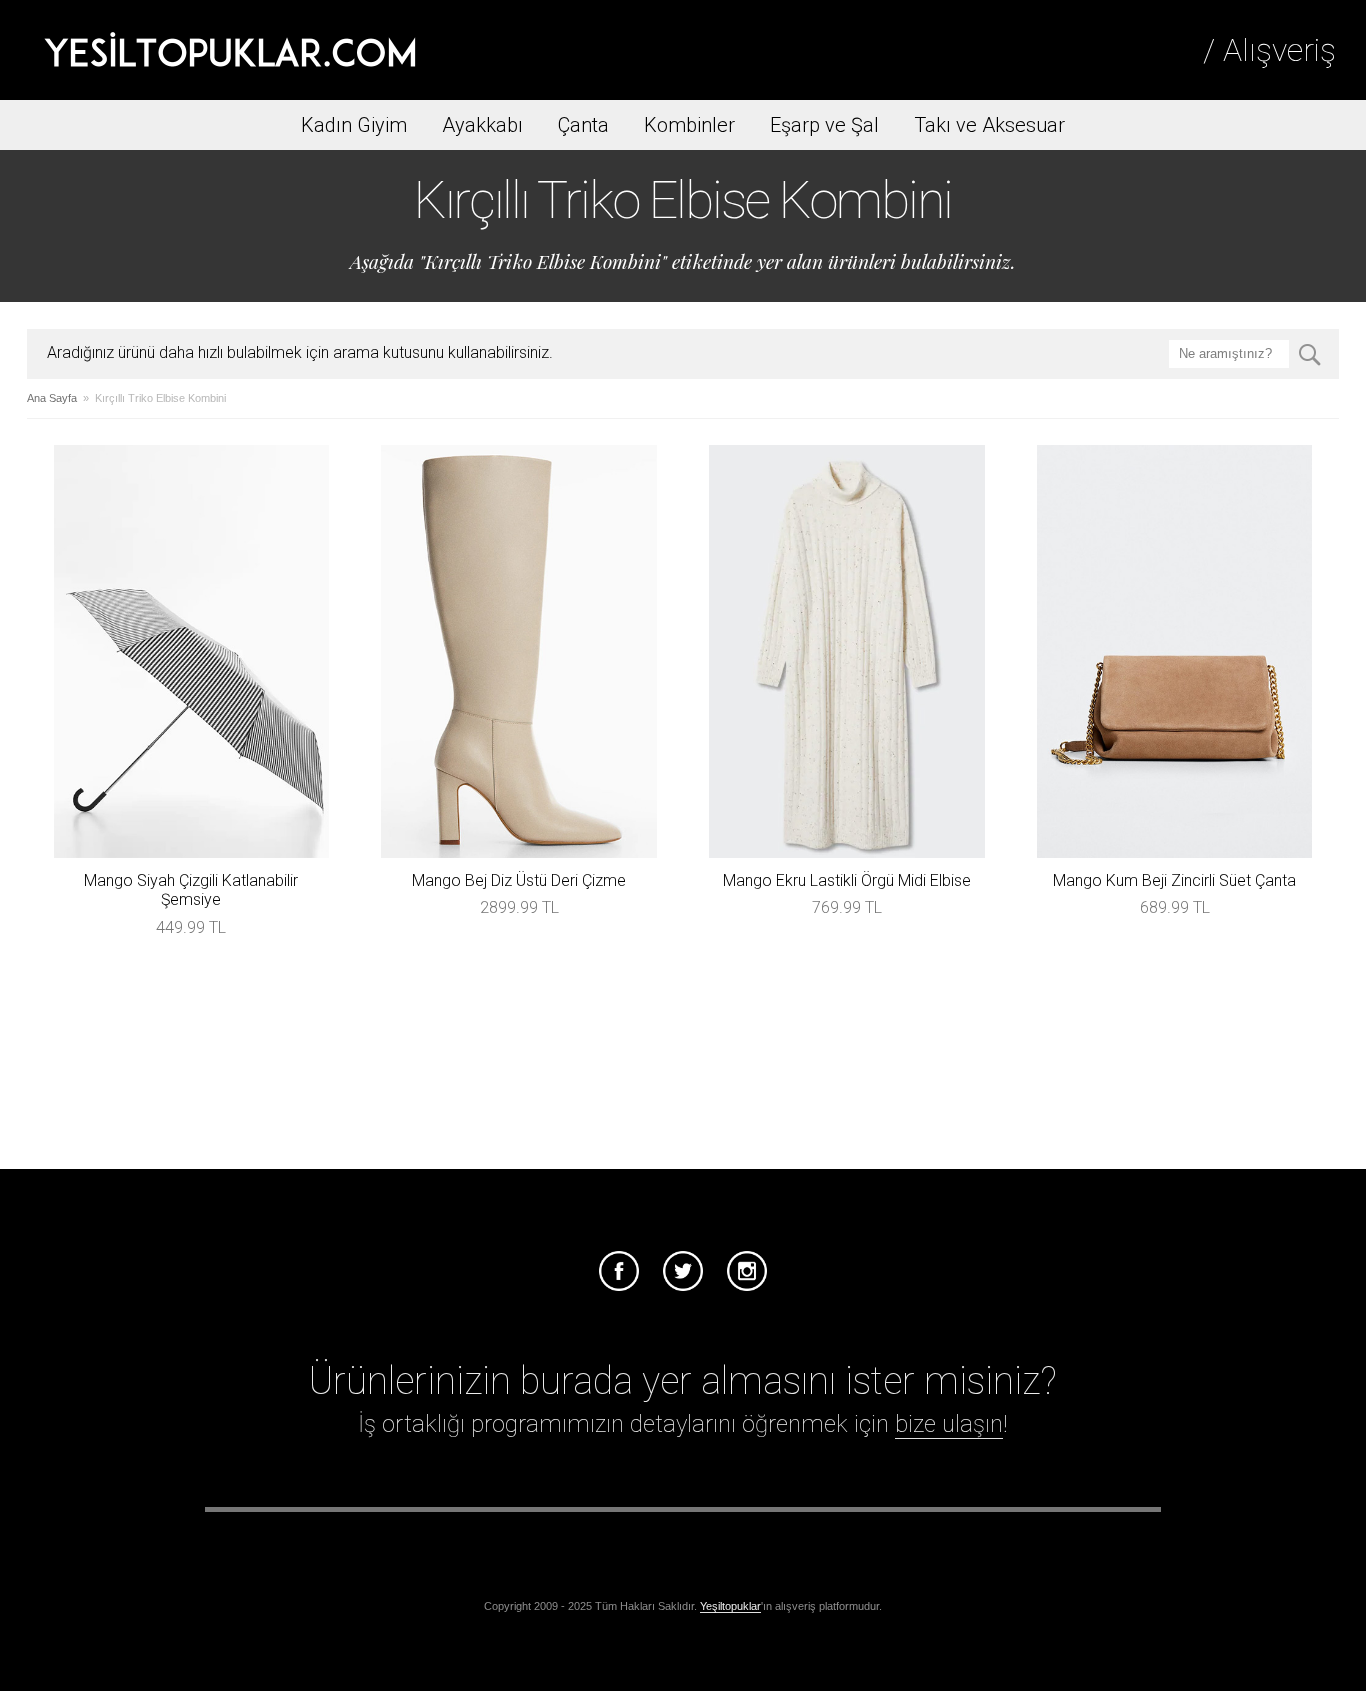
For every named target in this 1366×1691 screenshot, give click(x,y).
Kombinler (689, 125)
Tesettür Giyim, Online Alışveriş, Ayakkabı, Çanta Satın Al (230, 50)
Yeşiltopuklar (730, 1606)
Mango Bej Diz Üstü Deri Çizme (519, 880)
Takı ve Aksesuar (989, 125)
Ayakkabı (482, 125)
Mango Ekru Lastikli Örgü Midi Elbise (847, 880)
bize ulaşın (949, 1424)
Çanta (583, 125)
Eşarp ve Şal (824, 125)
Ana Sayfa (52, 398)
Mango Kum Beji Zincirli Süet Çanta (1174, 880)
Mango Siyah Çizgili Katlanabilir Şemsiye (191, 890)
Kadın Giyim (354, 125)
